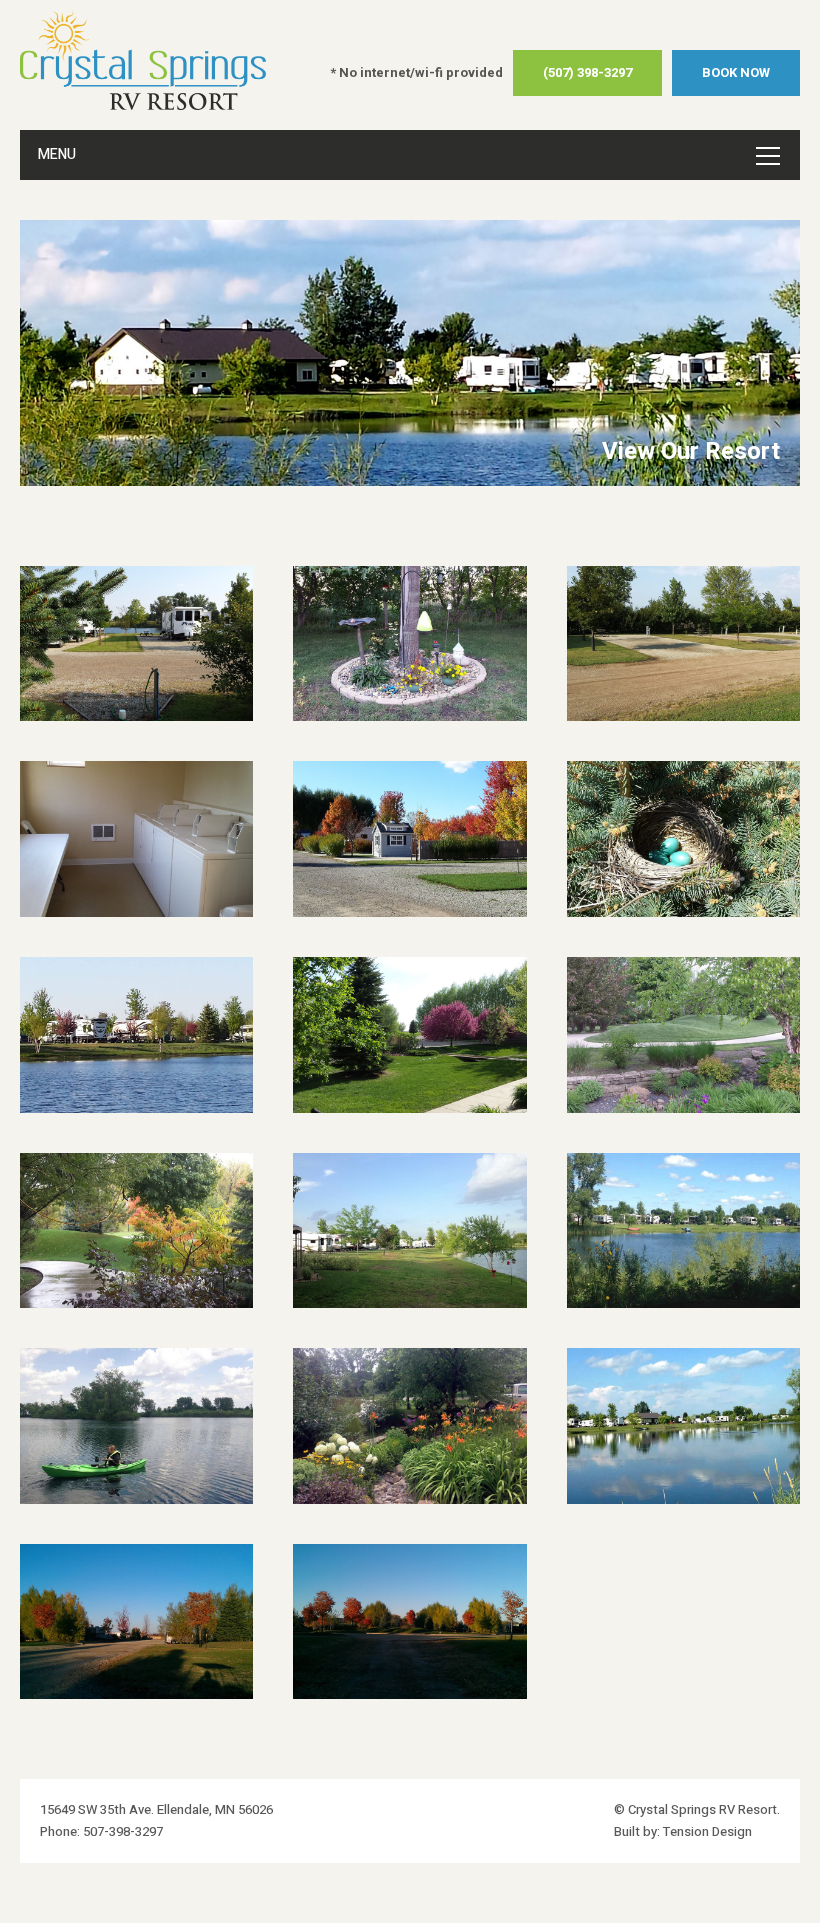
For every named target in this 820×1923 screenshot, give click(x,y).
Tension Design (707, 1831)
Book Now (736, 72)
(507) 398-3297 (587, 72)
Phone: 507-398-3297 (101, 1831)
